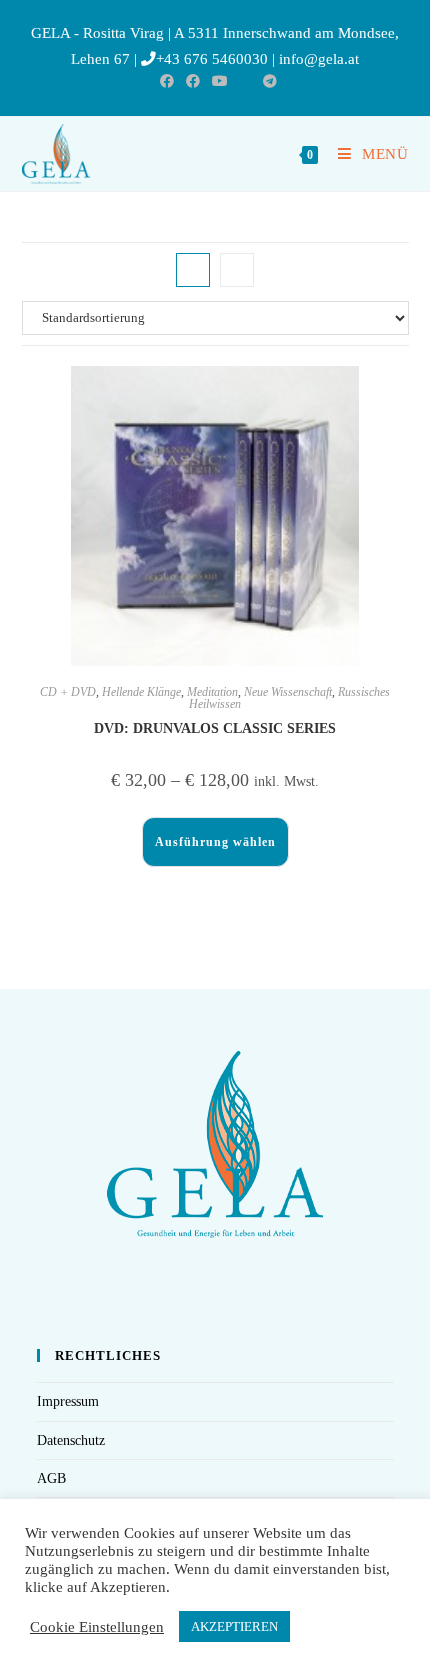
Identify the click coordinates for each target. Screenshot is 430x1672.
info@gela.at (319, 59)
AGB (51, 1478)
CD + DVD (68, 692)
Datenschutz (71, 1440)
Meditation (212, 692)
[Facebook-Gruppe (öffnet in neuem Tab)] (193, 82)
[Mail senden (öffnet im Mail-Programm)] (245, 82)
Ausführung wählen (215, 842)
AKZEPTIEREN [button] (234, 1626)
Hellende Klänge (141, 692)
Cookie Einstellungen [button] (97, 1627)
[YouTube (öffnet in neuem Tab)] (220, 82)
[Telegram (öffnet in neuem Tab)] (267, 82)
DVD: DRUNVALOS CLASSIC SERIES (215, 728)
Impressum (68, 1401)
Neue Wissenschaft (288, 692)
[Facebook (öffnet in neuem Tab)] (167, 82)
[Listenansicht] (237, 270)
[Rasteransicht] (193, 270)
